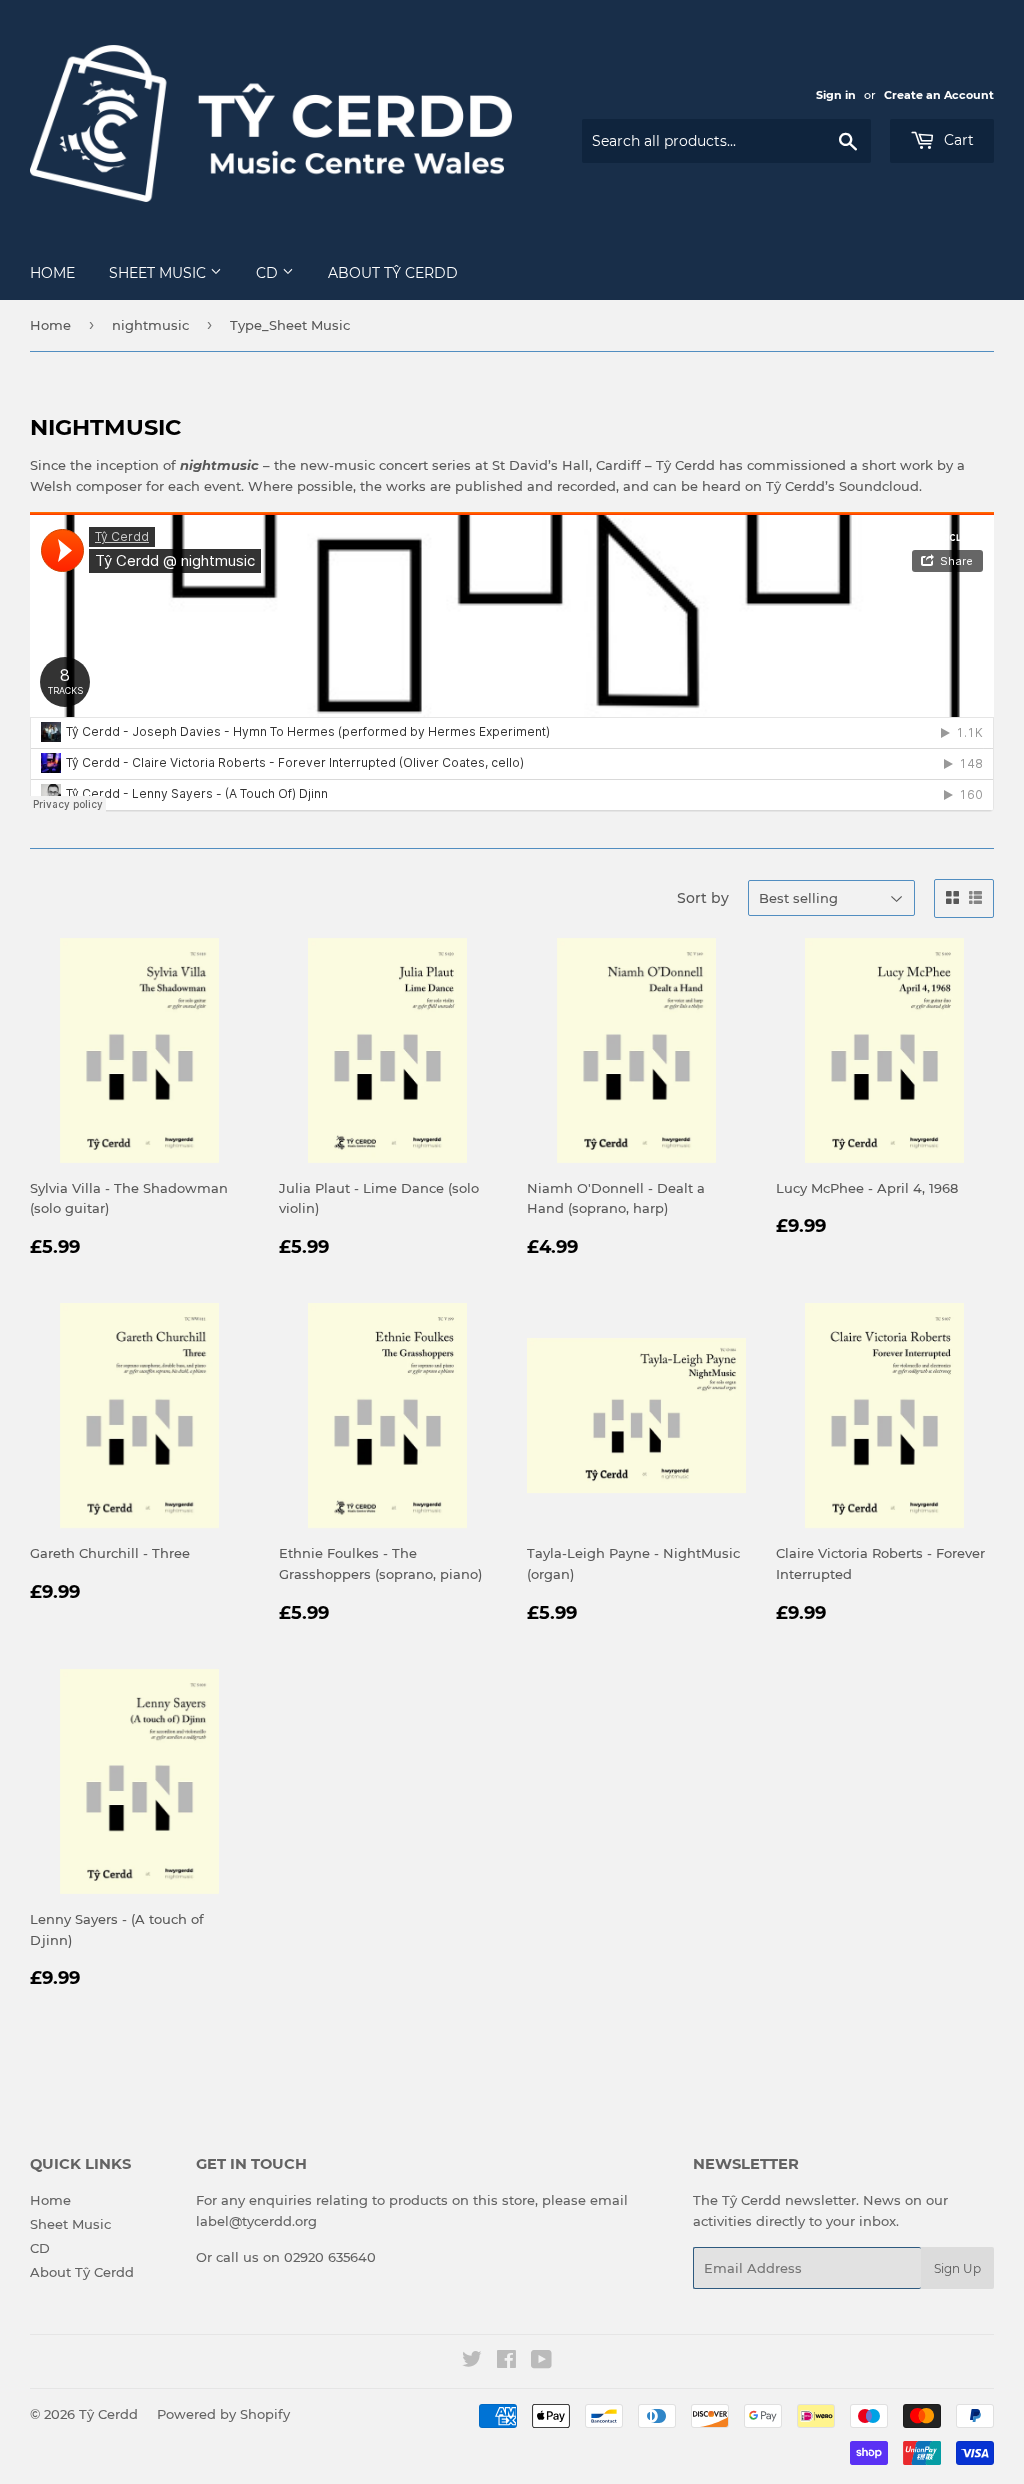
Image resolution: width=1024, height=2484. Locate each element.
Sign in (836, 95)
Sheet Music (159, 273)
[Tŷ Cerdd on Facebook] (506, 2362)
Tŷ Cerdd (108, 2414)
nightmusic (150, 325)
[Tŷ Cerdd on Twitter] (472, 2362)
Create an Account (939, 95)
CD (269, 273)
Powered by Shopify (223, 2414)
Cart (957, 140)
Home (52, 273)
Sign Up (957, 2268)
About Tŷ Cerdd (393, 273)
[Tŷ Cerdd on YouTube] (541, 2362)
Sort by (703, 898)
